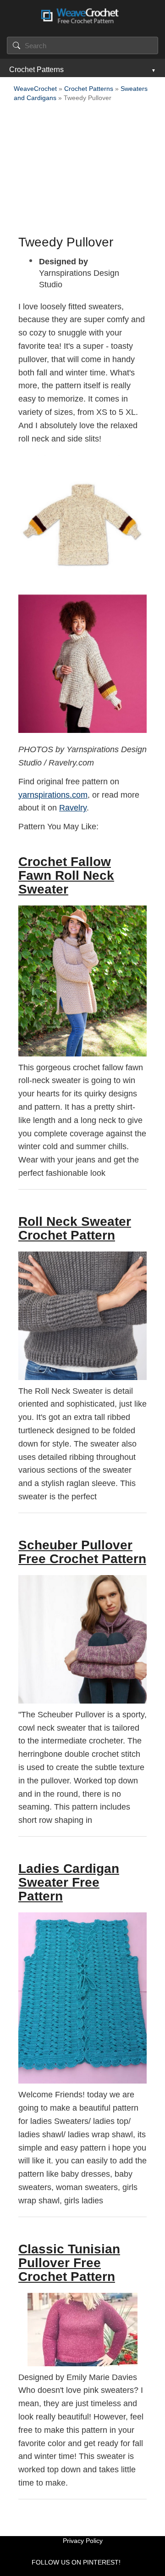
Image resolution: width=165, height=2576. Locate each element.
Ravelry (73, 808)
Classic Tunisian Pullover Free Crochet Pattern (69, 2263)
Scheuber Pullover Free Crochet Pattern (82, 1552)
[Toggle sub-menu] (153, 70)
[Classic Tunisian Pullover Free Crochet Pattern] (82, 2330)
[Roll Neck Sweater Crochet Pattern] (82, 1316)
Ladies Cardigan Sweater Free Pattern (69, 1882)
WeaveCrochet (35, 89)
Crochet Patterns (36, 70)
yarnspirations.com (53, 795)
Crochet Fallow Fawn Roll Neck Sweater (66, 875)
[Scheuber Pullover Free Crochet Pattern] (82, 1639)
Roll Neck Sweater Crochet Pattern (75, 1228)
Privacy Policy (83, 2541)
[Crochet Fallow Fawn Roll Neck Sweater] (82, 981)
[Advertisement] (82, 171)
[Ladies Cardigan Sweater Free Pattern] (82, 1998)
